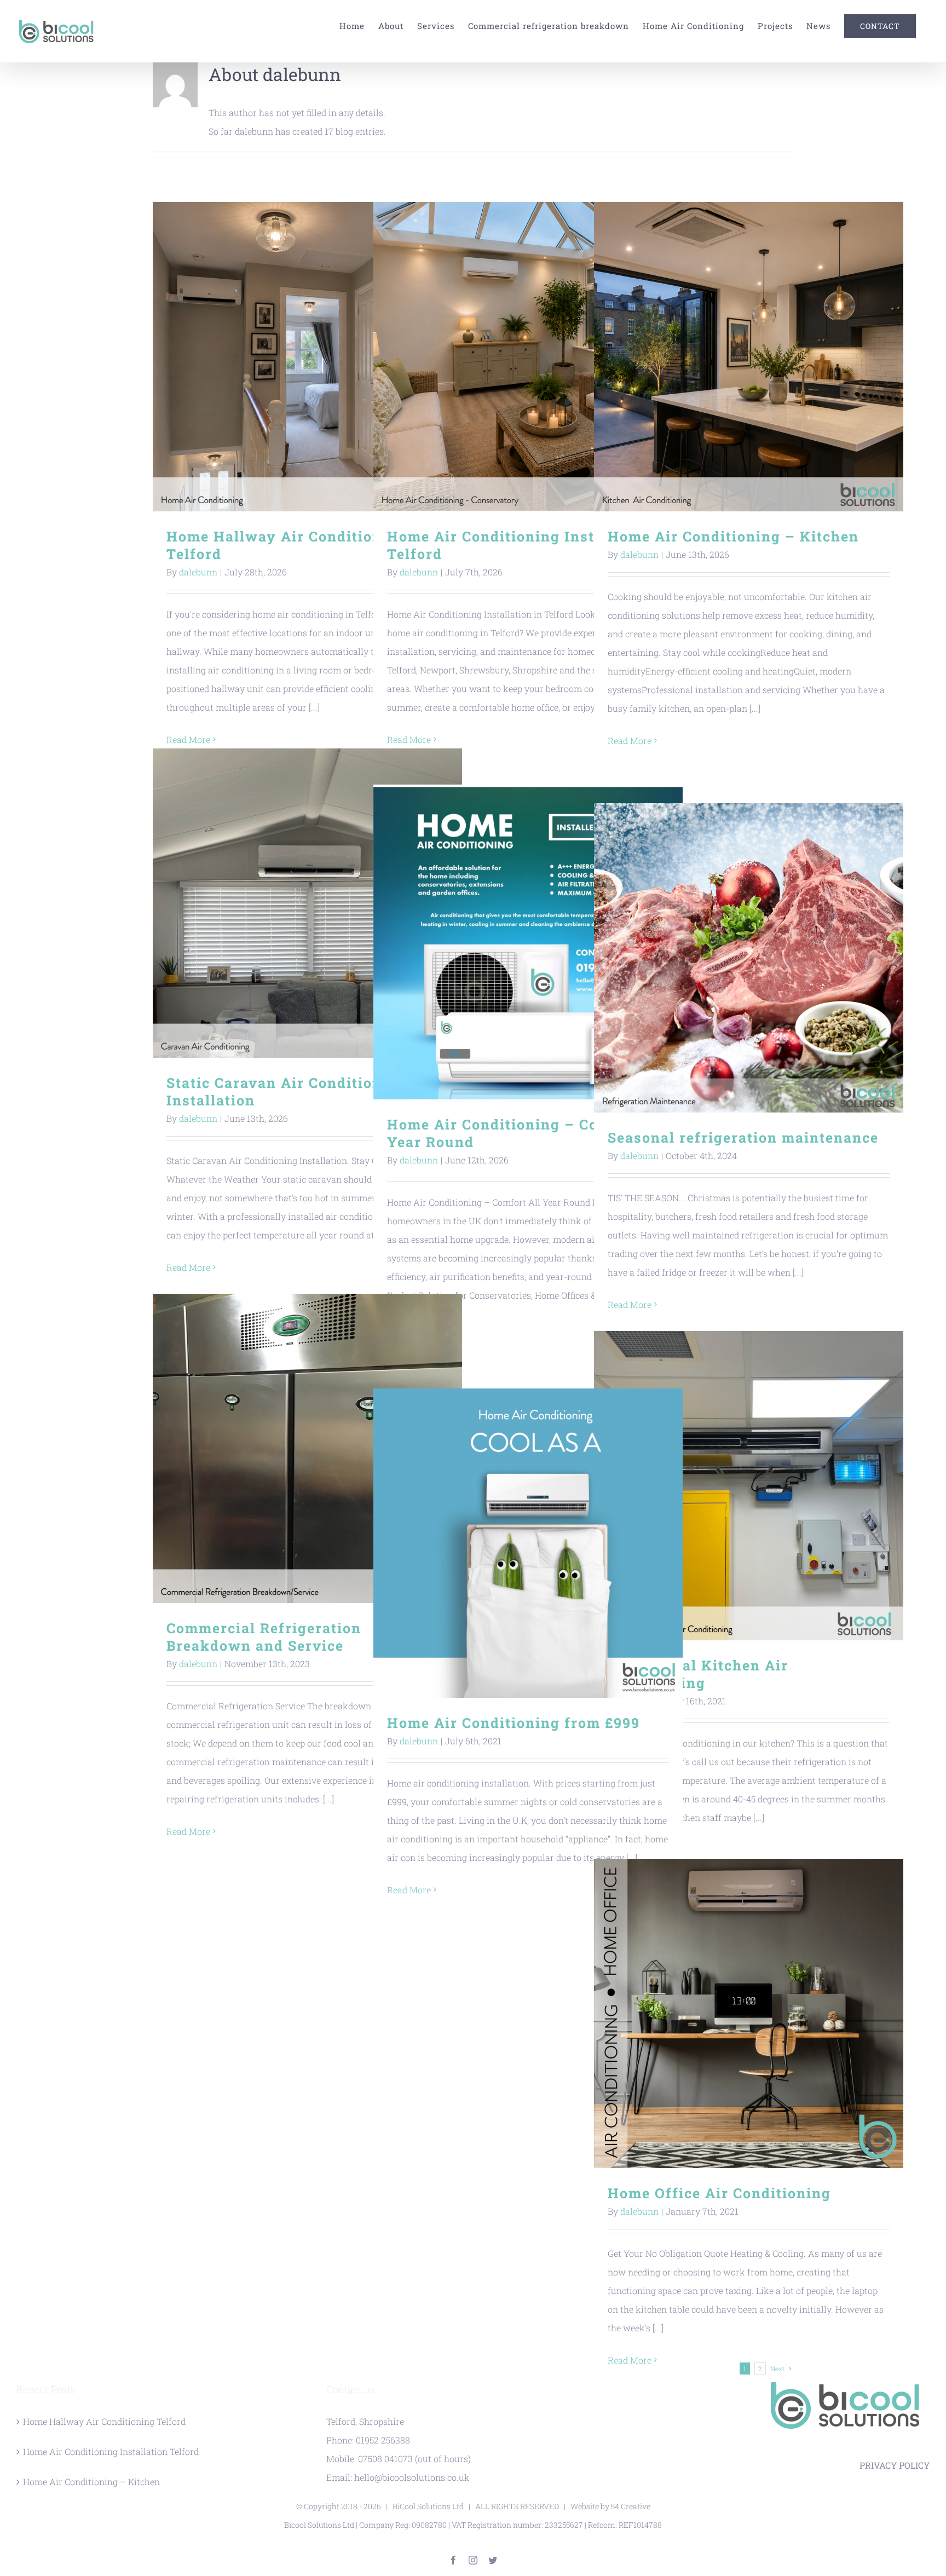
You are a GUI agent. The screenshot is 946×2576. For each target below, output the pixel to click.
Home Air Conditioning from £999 (528, 1543)
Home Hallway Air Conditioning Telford (307, 357)
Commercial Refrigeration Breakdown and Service (307, 1448)
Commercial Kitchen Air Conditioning (749, 1486)
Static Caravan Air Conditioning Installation (307, 903)
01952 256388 (383, 2440)
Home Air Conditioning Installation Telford (528, 357)
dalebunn (198, 572)
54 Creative (631, 2506)
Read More (630, 740)
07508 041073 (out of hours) (414, 2459)
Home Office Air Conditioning (749, 2013)
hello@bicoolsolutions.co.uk (412, 2477)
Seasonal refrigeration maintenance (749, 958)
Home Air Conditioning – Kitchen (749, 357)
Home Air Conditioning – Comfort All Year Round (528, 942)
